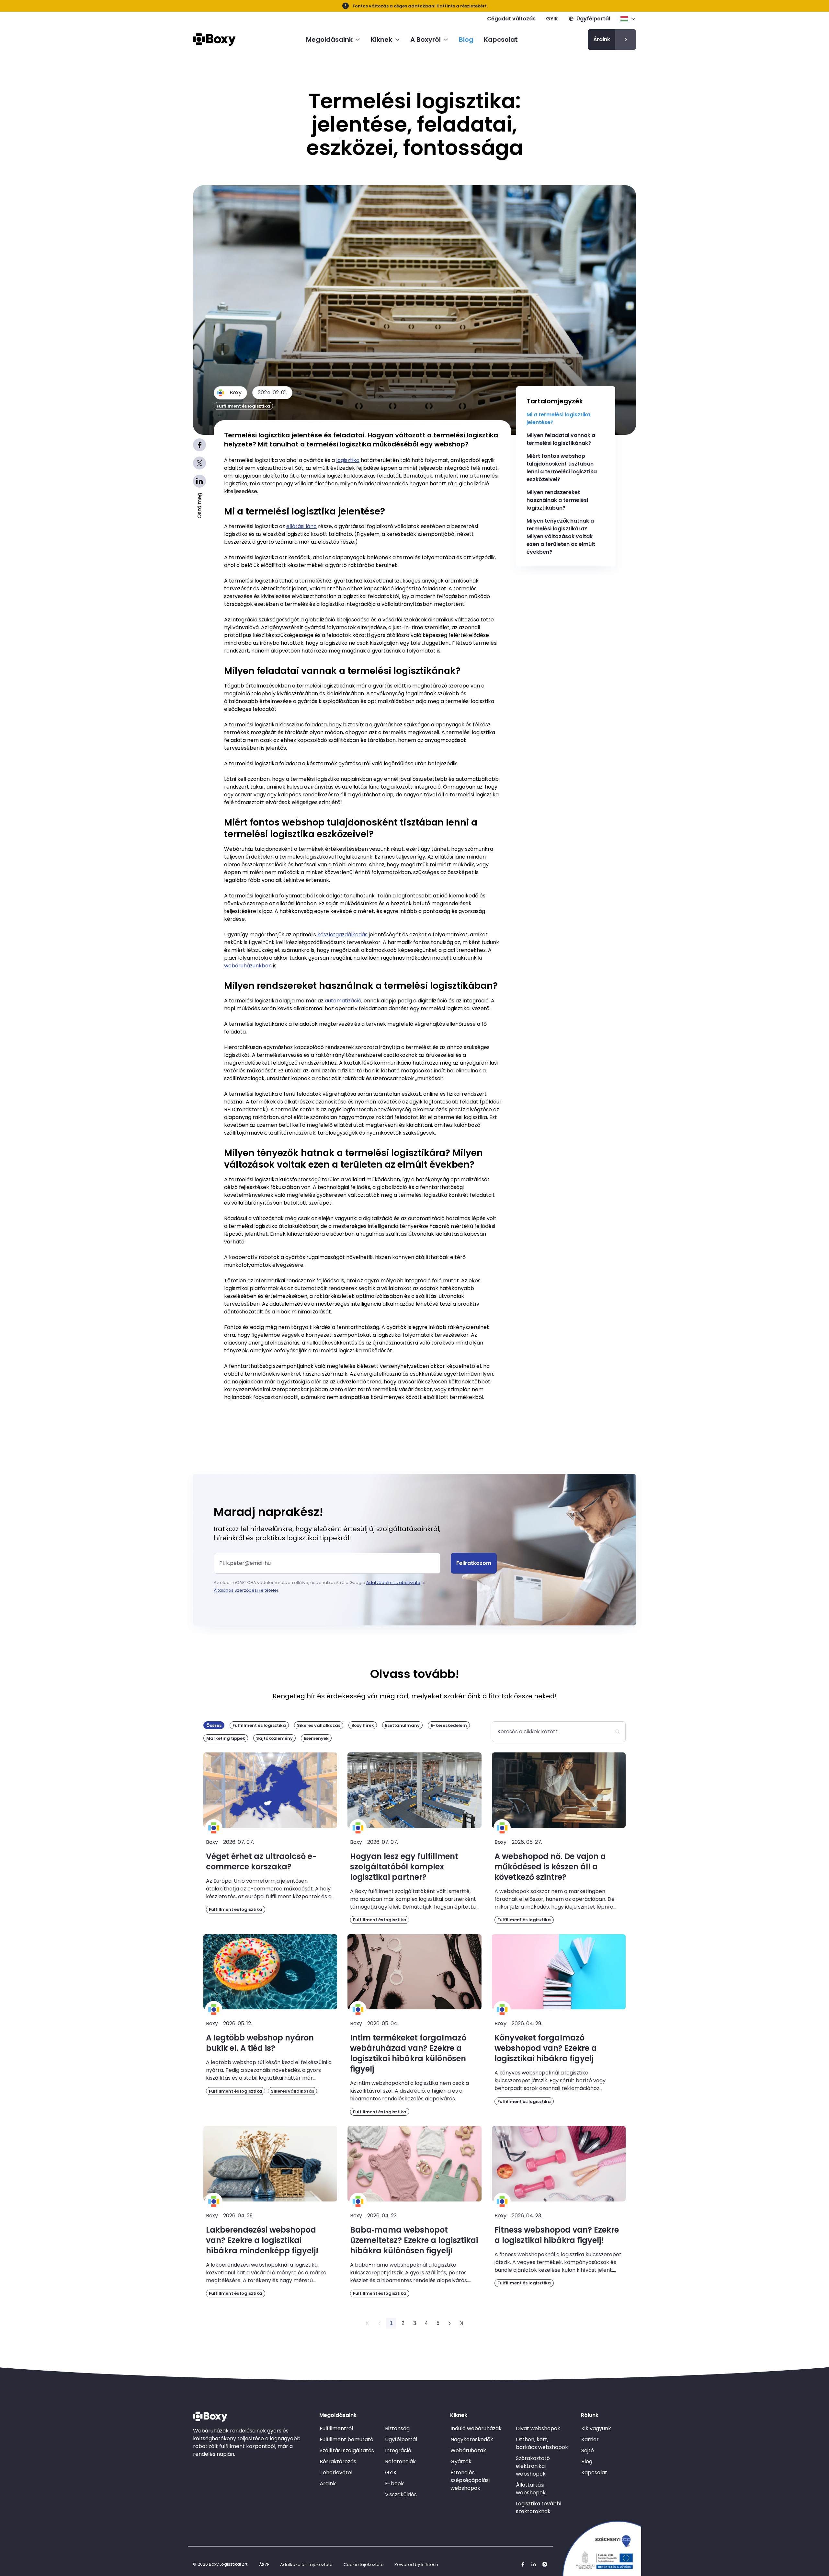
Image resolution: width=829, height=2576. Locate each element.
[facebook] (523, 2564)
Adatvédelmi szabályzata (393, 1583)
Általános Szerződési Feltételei (246, 1590)
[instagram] (545, 2564)
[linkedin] (534, 2564)
